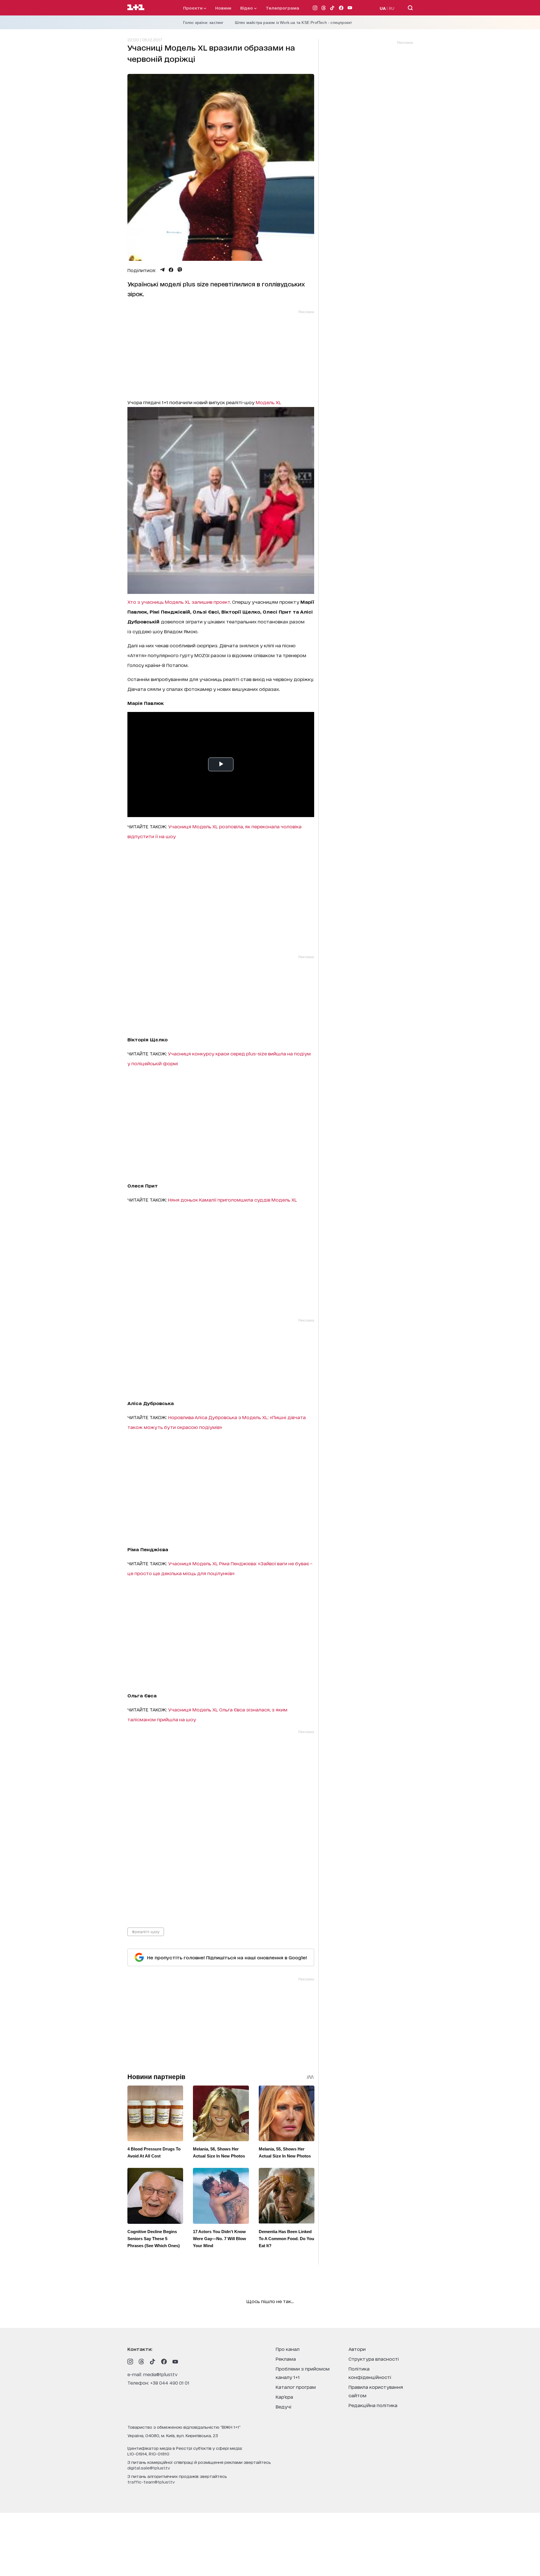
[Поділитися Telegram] (162, 270)
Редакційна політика (373, 2405)
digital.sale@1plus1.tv (149, 2468)
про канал (288, 2349)
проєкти (193, 8)
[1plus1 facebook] (164, 2362)
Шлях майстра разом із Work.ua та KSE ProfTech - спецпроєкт (293, 22)
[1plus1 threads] (141, 2362)
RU (392, 8)
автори (357, 2349)
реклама (286, 2359)
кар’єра (284, 2397)
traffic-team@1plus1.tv (151, 2482)
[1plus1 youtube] (175, 2362)
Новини (223, 8)
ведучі (283, 2406)
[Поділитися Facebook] (171, 270)
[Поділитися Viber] (180, 270)
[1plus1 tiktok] (153, 2362)
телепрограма (283, 8)
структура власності (374, 2359)
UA (383, 8)
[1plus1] (136, 8)
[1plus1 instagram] (130, 2362)
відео (247, 8)
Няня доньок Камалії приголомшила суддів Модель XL (232, 1199)
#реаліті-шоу (146, 1931)
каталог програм (296, 2387)
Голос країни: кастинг (203, 22)
